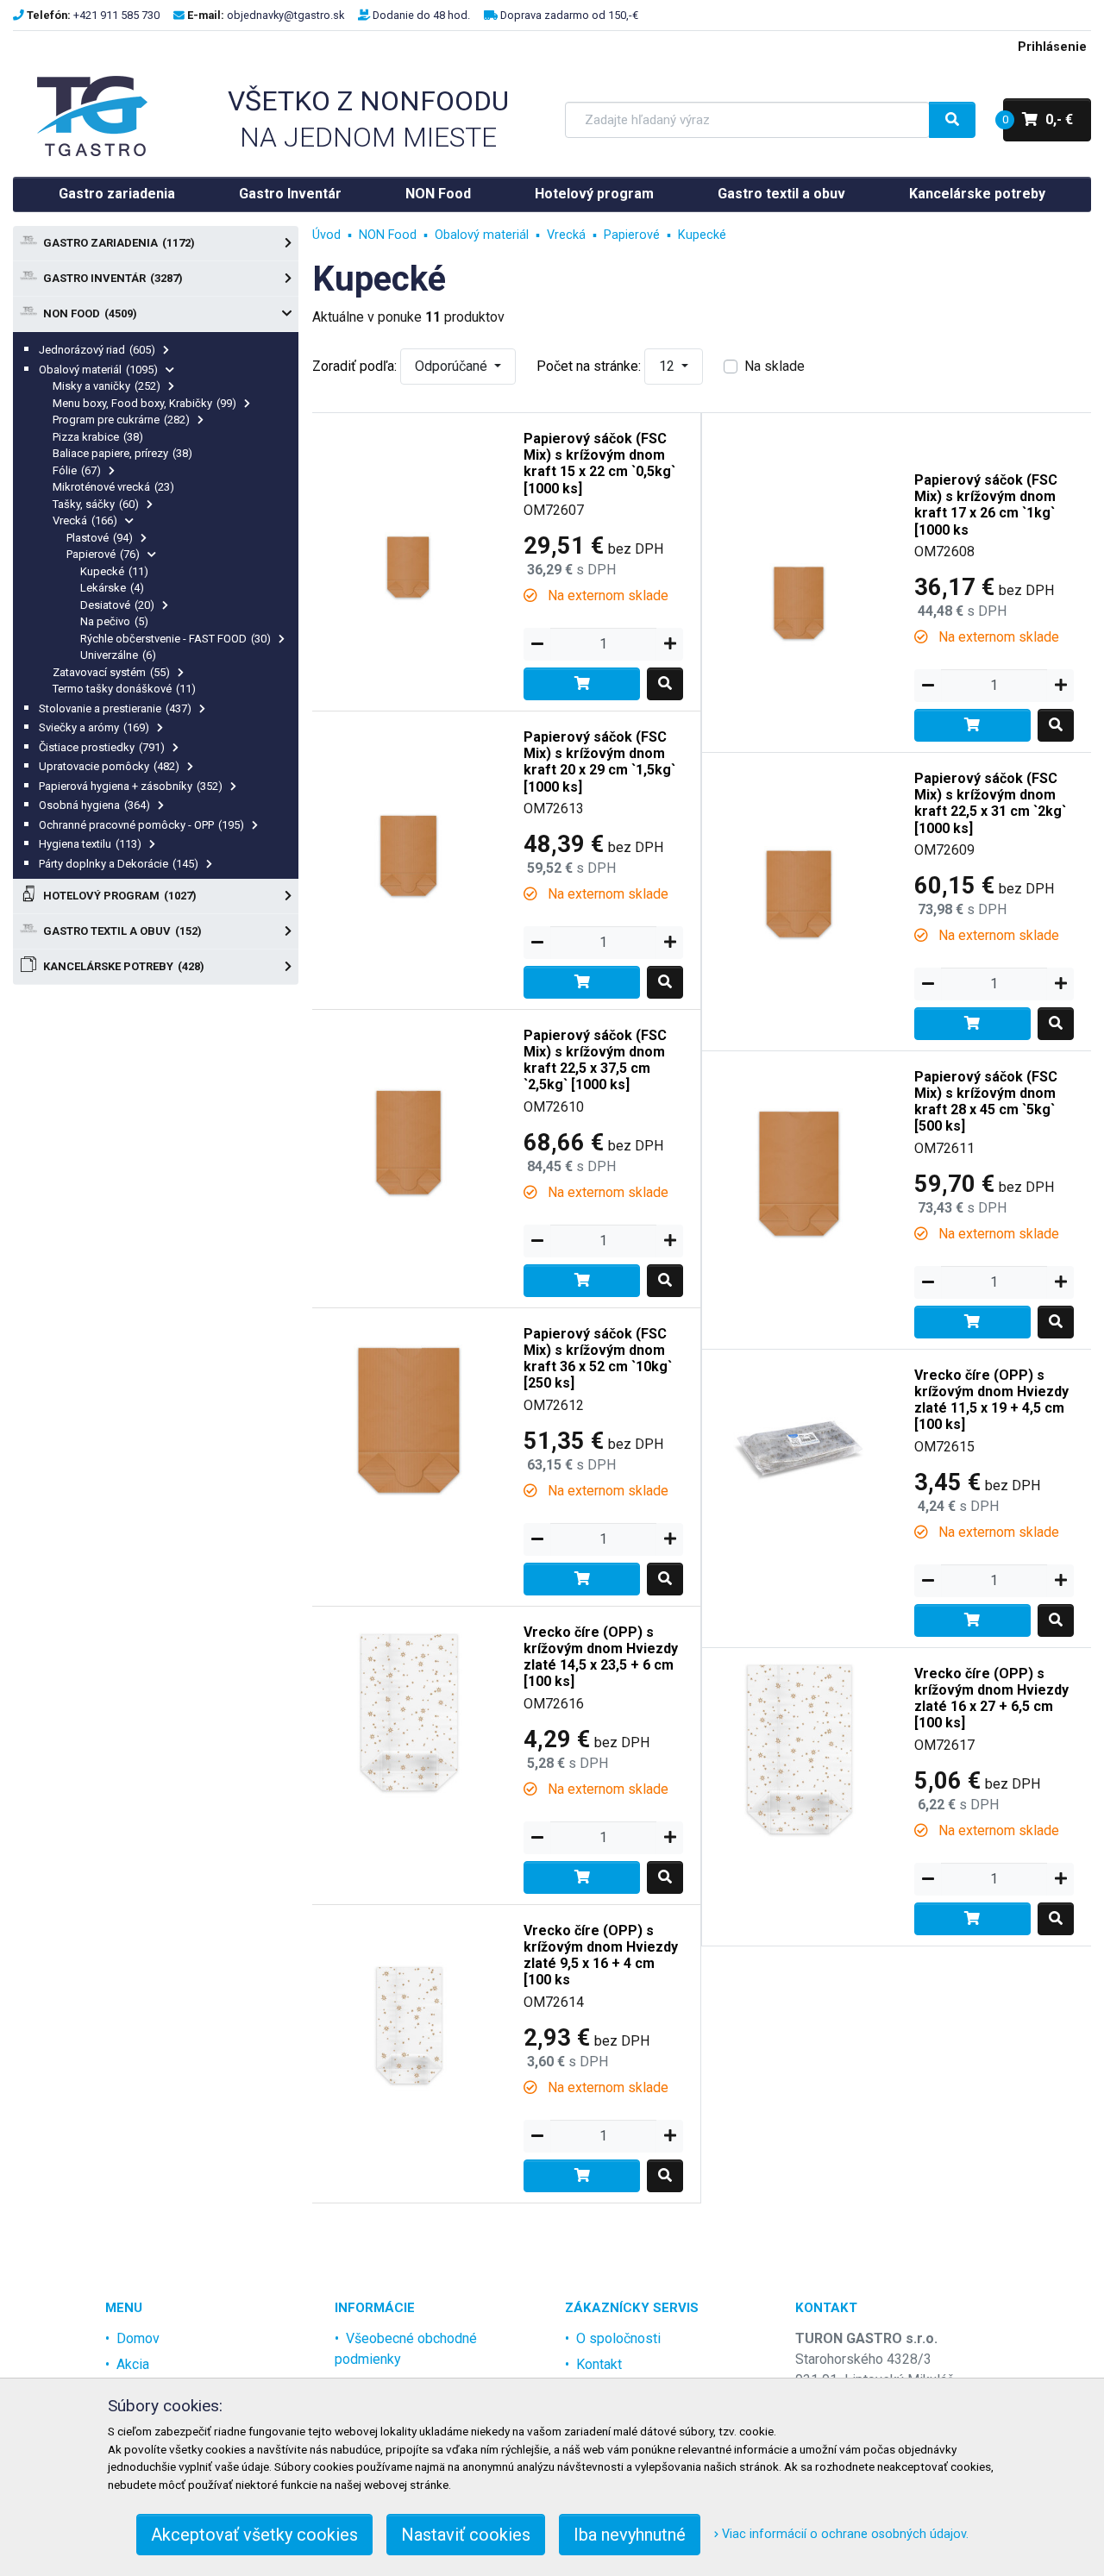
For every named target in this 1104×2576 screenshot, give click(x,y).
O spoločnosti (618, 2338)
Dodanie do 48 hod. (421, 15)
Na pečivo (114, 621)
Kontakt (599, 2364)
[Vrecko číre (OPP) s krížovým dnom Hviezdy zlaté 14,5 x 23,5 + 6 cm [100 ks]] (409, 1703)
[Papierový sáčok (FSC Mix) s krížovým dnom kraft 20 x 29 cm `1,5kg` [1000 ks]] (409, 808)
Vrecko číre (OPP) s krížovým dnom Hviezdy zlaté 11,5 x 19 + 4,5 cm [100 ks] (991, 1400)
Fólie (77, 470)
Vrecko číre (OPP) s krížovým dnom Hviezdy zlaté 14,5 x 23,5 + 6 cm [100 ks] (601, 1657)
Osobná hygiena (94, 805)
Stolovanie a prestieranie (115, 708)
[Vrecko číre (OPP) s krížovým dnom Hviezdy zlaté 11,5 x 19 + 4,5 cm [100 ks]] (799, 1446)
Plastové (100, 538)
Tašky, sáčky (96, 504)
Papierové (103, 554)
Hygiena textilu (90, 844)
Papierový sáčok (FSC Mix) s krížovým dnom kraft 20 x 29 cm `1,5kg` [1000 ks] (599, 762)
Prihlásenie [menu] (1052, 47)
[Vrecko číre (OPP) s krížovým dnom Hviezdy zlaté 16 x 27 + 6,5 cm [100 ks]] (799, 1744)
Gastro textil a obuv (781, 194)
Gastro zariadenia (117, 194)
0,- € (1038, 119)
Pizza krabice (98, 437)
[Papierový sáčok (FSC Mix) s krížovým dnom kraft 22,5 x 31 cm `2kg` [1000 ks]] (799, 849)
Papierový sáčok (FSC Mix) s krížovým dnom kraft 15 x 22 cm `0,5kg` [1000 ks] (599, 464)
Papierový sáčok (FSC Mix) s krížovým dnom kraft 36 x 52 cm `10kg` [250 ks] (598, 1359)
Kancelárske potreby (977, 194)
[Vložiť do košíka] (582, 684)
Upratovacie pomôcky (109, 766)
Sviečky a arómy (94, 727)
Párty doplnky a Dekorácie (119, 864)
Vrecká (85, 520)
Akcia (133, 2364)
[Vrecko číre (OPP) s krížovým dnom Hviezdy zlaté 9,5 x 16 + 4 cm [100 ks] (409, 2001)
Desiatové (117, 605)
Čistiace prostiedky (102, 747)
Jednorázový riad (97, 350)
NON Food (438, 194)
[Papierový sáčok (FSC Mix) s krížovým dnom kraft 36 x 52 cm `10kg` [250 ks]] (409, 1404)
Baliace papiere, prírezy (122, 453)
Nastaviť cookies (466, 2535)
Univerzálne (118, 655)
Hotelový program (594, 194)
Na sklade (775, 366)
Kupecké (114, 571)
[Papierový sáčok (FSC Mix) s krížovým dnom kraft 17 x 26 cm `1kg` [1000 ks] (799, 551)
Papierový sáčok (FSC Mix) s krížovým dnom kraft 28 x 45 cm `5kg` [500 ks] (986, 1102)
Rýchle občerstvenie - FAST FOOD (176, 639)
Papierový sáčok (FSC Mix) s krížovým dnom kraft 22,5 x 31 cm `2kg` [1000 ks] (990, 803)
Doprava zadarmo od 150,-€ (569, 15)
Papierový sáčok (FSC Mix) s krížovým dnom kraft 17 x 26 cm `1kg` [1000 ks (986, 505)
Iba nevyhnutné (630, 2535)
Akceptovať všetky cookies (254, 2535)
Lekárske (112, 588)
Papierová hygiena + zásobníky (131, 786)
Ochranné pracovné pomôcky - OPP (141, 825)
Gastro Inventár (290, 194)
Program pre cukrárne (121, 420)
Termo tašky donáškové (124, 689)
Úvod (326, 235)
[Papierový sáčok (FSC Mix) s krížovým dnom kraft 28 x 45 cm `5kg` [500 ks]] (799, 1147)
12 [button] (668, 366)
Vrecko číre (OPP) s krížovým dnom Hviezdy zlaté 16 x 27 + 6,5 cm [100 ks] (991, 1699)
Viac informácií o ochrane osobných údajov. (844, 2534)
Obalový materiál (98, 370)
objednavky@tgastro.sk (285, 15)
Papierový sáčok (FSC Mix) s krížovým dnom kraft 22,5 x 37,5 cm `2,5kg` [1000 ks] (595, 1060)
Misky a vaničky (107, 386)
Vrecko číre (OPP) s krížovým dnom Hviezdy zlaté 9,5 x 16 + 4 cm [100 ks (601, 1956)
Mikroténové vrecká (113, 487)
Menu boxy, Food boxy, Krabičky (144, 403)
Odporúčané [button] (453, 366)
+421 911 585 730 (116, 15)
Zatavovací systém (111, 672)
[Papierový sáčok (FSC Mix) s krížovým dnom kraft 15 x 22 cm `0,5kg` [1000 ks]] (409, 509)
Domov (138, 2338)
